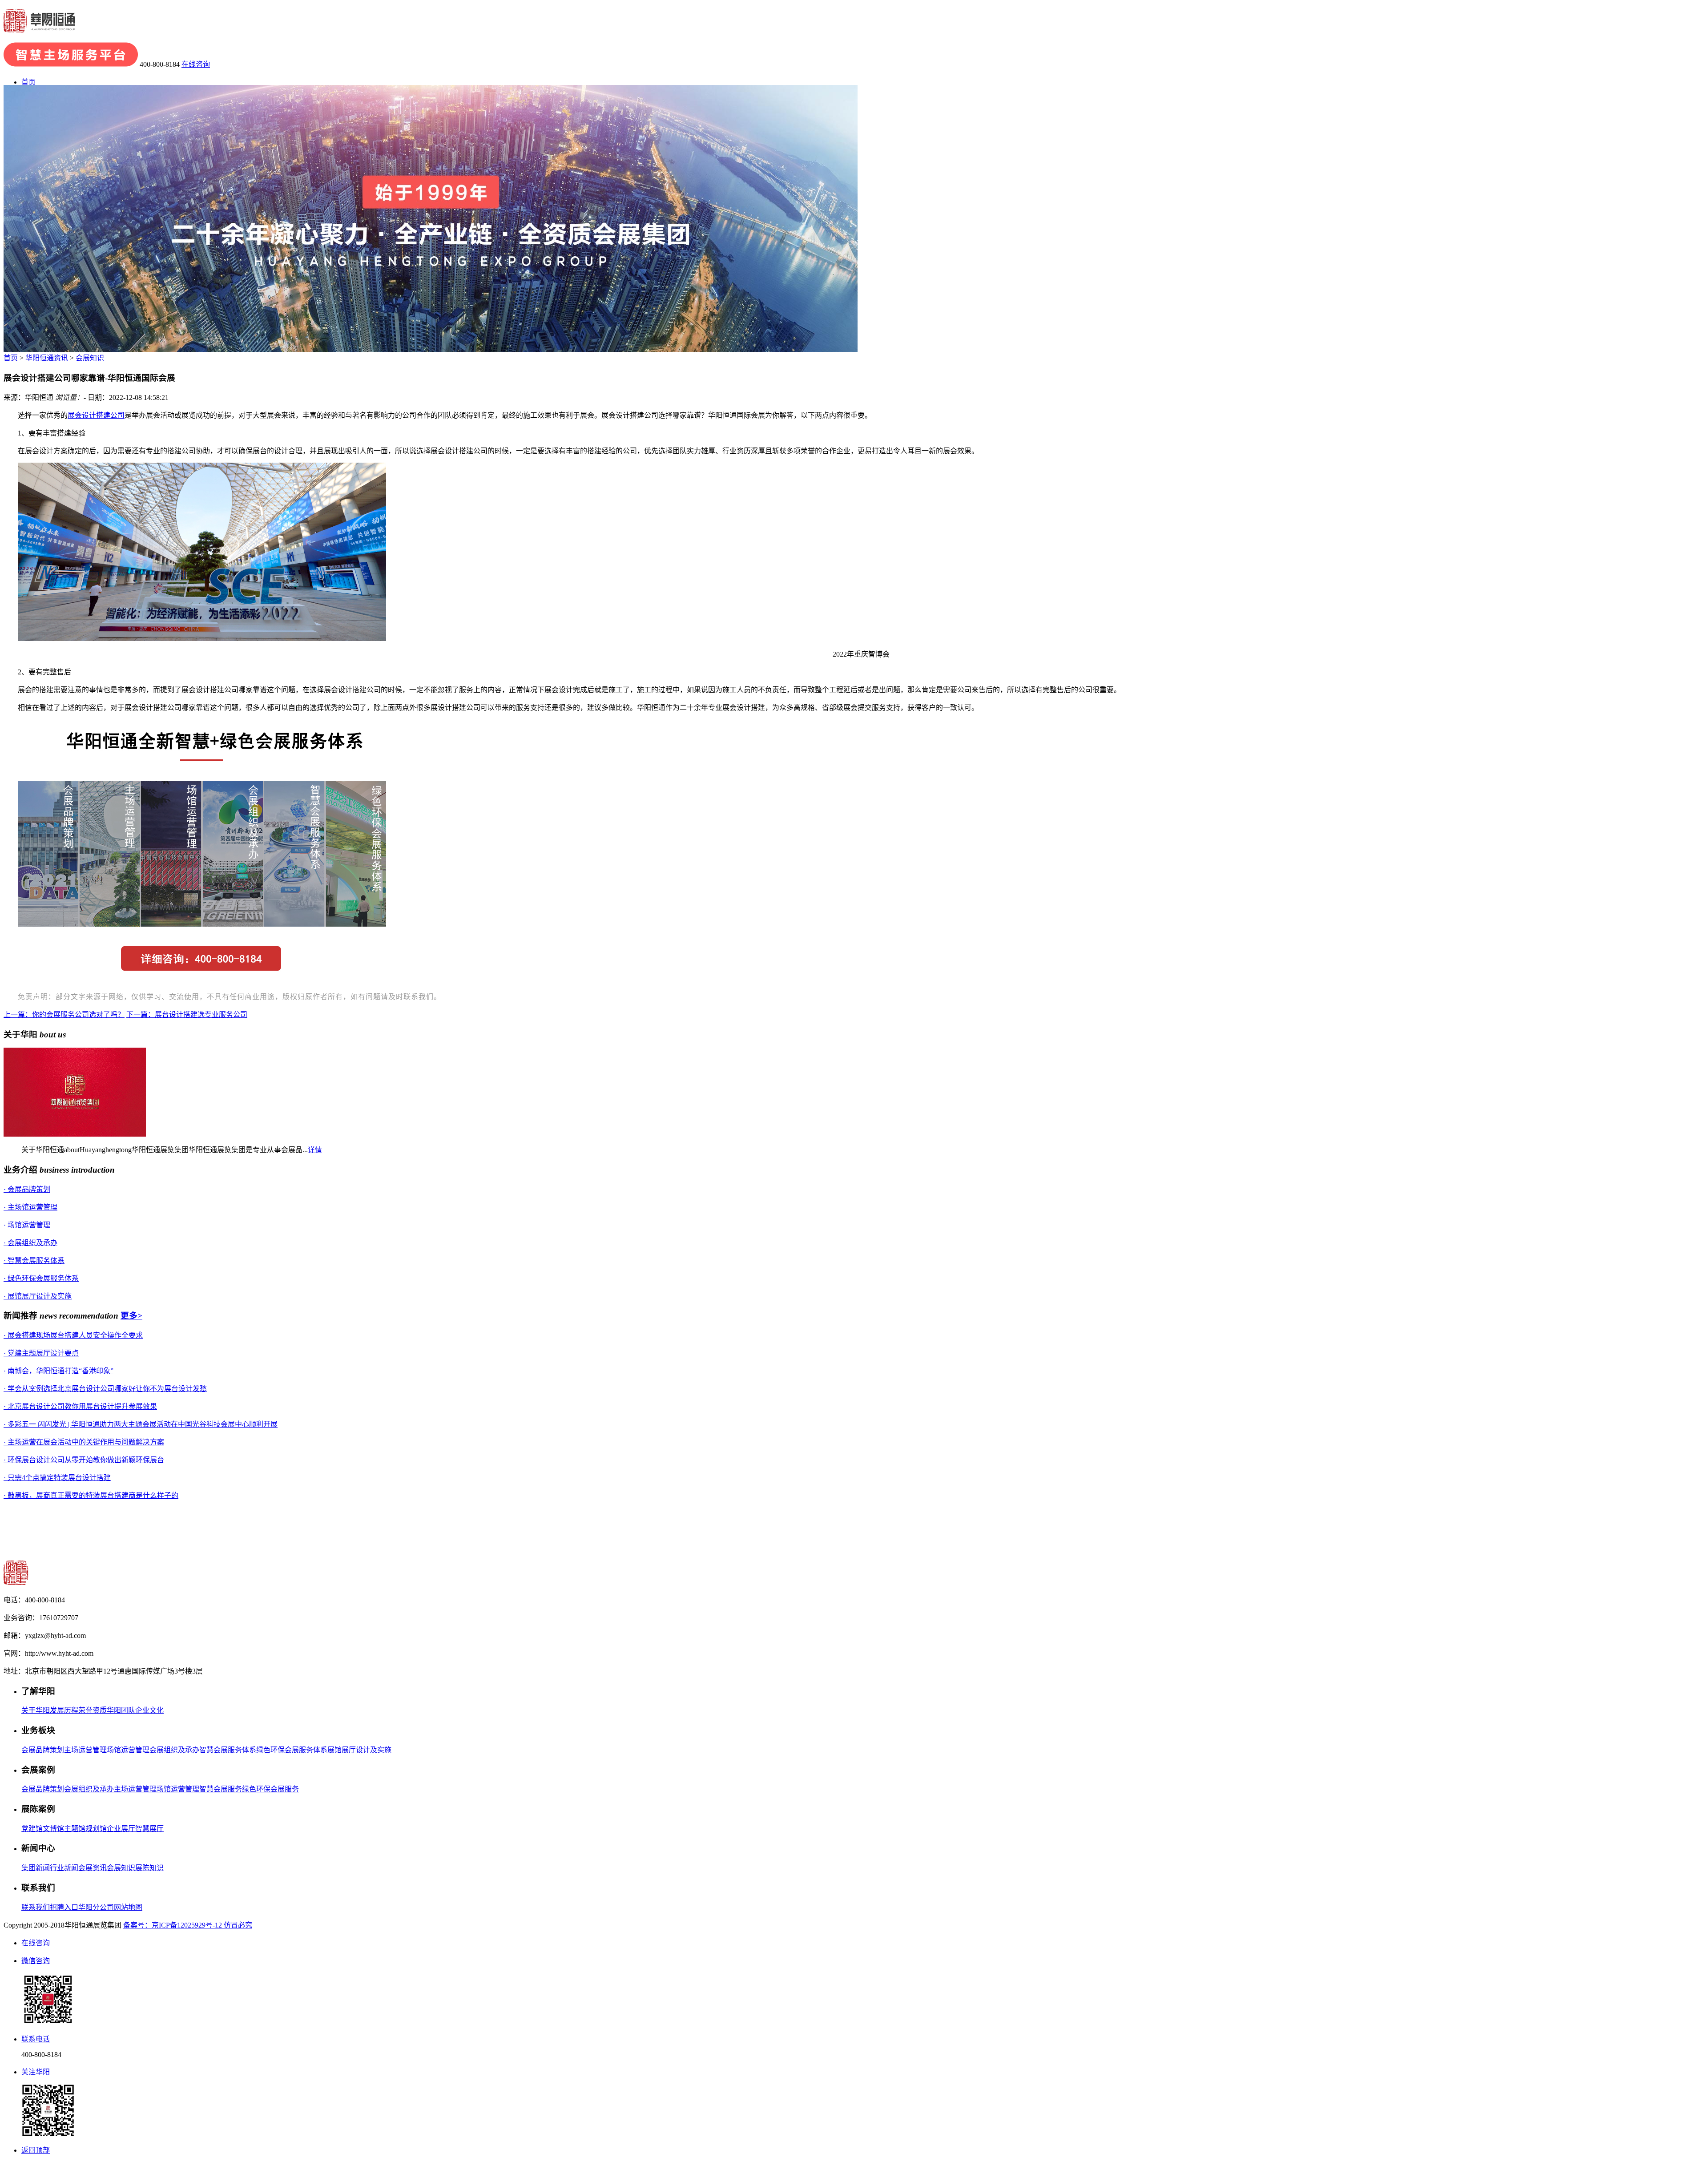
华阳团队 (121, 1710)
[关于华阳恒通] (75, 1134)
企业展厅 (121, 1829)
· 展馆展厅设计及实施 (38, 1296)
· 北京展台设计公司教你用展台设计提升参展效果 (80, 1406)
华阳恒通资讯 (47, 358)
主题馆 (75, 1829)
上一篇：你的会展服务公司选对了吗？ (64, 1014)
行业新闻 (64, 1868)
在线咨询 (196, 64)
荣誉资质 (93, 1710)
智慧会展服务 (221, 1789)
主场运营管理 (85, 1750)
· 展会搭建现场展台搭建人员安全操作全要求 (73, 1335)
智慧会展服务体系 (228, 1750)
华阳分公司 (96, 1907)
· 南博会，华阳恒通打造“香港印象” (58, 1371)
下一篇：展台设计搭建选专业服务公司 (187, 1014)
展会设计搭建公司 (96, 415)
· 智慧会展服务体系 (34, 1260)
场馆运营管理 (128, 1750)
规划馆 (96, 1829)
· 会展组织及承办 (30, 1243)
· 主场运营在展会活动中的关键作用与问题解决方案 (84, 1442)
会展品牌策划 (43, 1750)
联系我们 (36, 1907)
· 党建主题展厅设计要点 (41, 1353)
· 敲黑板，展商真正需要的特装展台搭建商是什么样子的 (91, 1495)
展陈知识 (149, 1868)
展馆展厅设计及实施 (359, 1750)
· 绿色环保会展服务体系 (41, 1278)
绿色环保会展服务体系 (292, 1750)
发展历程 (64, 1710)
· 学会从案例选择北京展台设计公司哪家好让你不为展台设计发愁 (105, 1389)
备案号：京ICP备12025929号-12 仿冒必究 (188, 1925)
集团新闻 (36, 1868)
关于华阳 (36, 1710)
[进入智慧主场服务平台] (71, 64)
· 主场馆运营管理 (30, 1207)
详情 (315, 1150)
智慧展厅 (149, 1829)
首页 (28, 82)
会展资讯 (93, 1868)
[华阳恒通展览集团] (39, 28)
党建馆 (32, 1829)
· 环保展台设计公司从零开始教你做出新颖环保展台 (84, 1460)
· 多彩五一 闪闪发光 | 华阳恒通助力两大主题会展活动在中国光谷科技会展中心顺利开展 (141, 1424)
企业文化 (149, 1710)
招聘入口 (64, 1907)
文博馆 (53, 1829)
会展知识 (90, 358)
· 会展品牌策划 (27, 1189)
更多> (131, 1316)
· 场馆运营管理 (27, 1225)
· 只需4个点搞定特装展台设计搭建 (57, 1478)
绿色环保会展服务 (270, 1789)
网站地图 (128, 1907)
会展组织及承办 (174, 1750)
